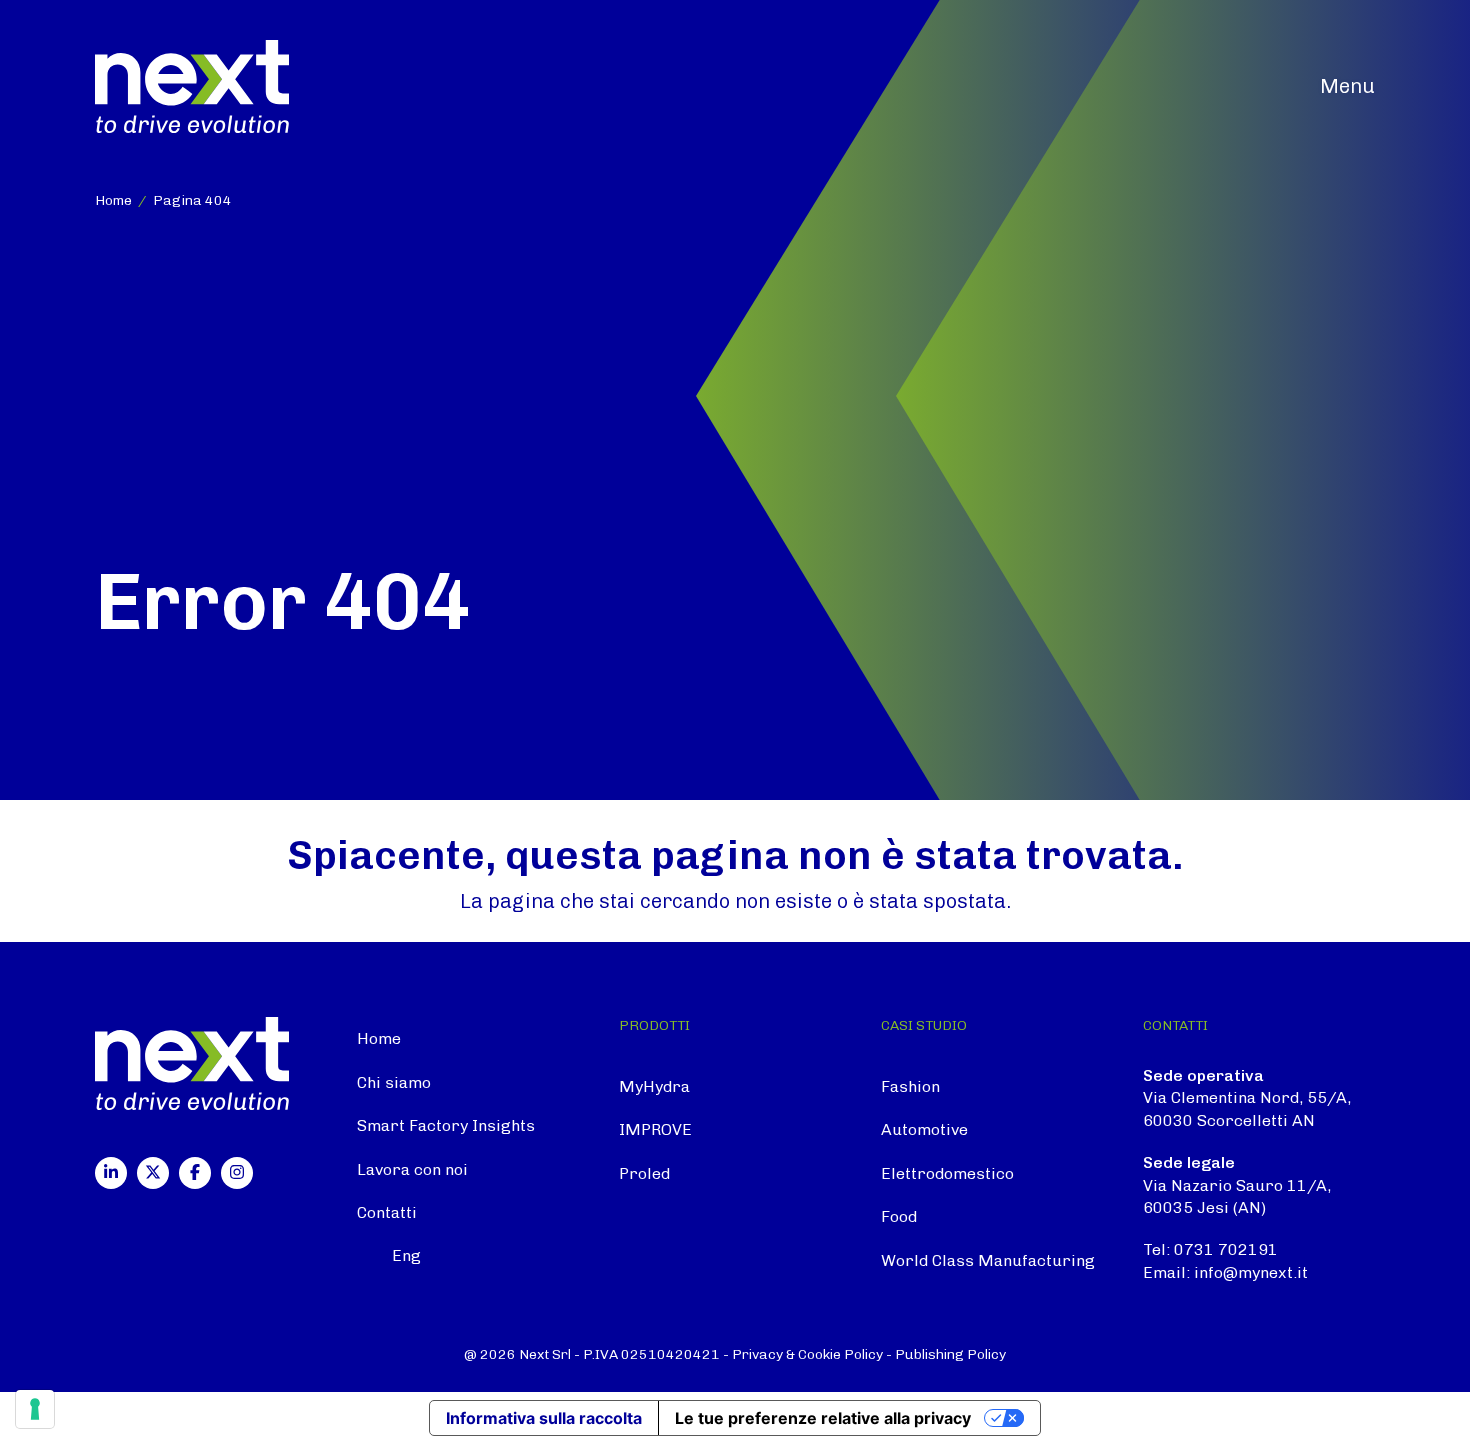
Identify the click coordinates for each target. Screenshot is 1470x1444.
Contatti (387, 1212)
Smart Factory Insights (446, 1125)
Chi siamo (394, 1082)
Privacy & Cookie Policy (807, 1354)
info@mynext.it (1251, 1272)
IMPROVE (655, 1129)
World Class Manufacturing (988, 1260)
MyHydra (654, 1086)
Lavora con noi (412, 1169)
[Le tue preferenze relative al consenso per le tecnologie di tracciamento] (35, 1409)
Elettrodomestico (947, 1173)
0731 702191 (1226, 1249)
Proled (644, 1173)
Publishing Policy (950, 1354)
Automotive (924, 1129)
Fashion (910, 1086)
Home (379, 1038)
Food (899, 1216)
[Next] (192, 85)
